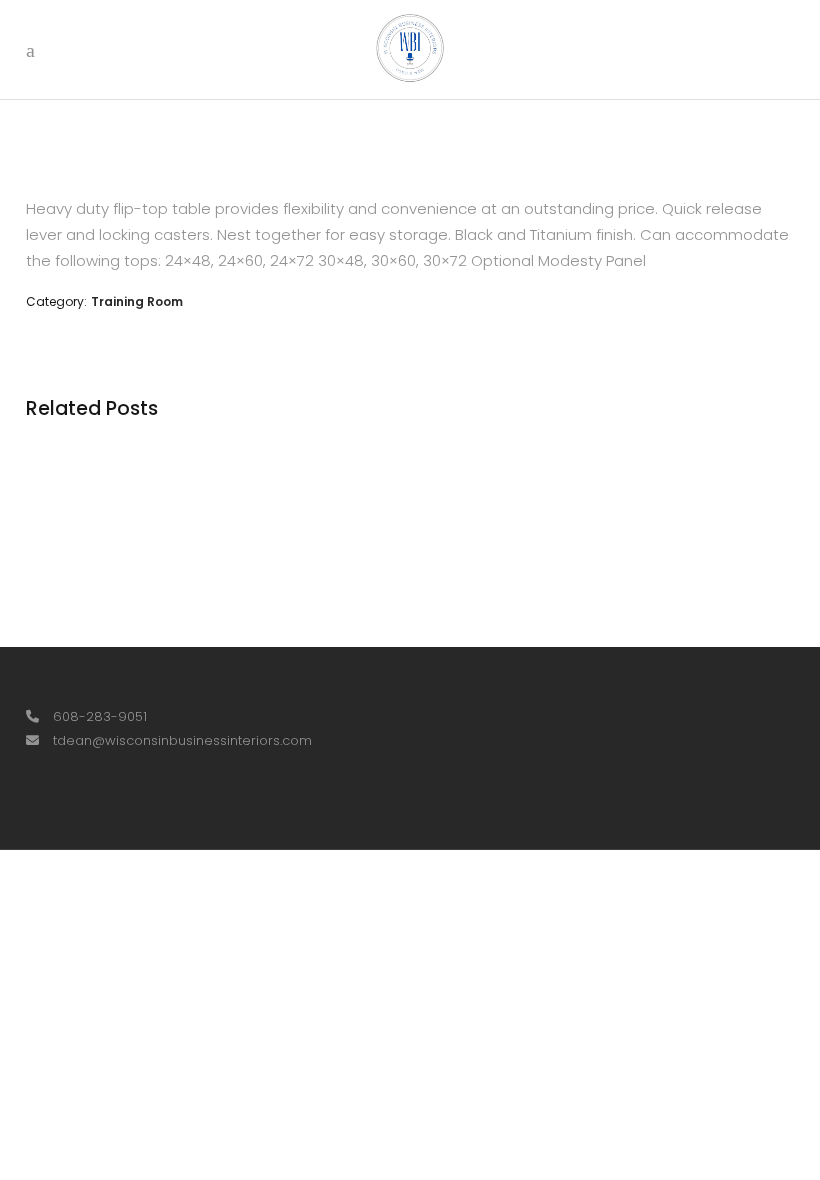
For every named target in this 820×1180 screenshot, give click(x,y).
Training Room (137, 301)
